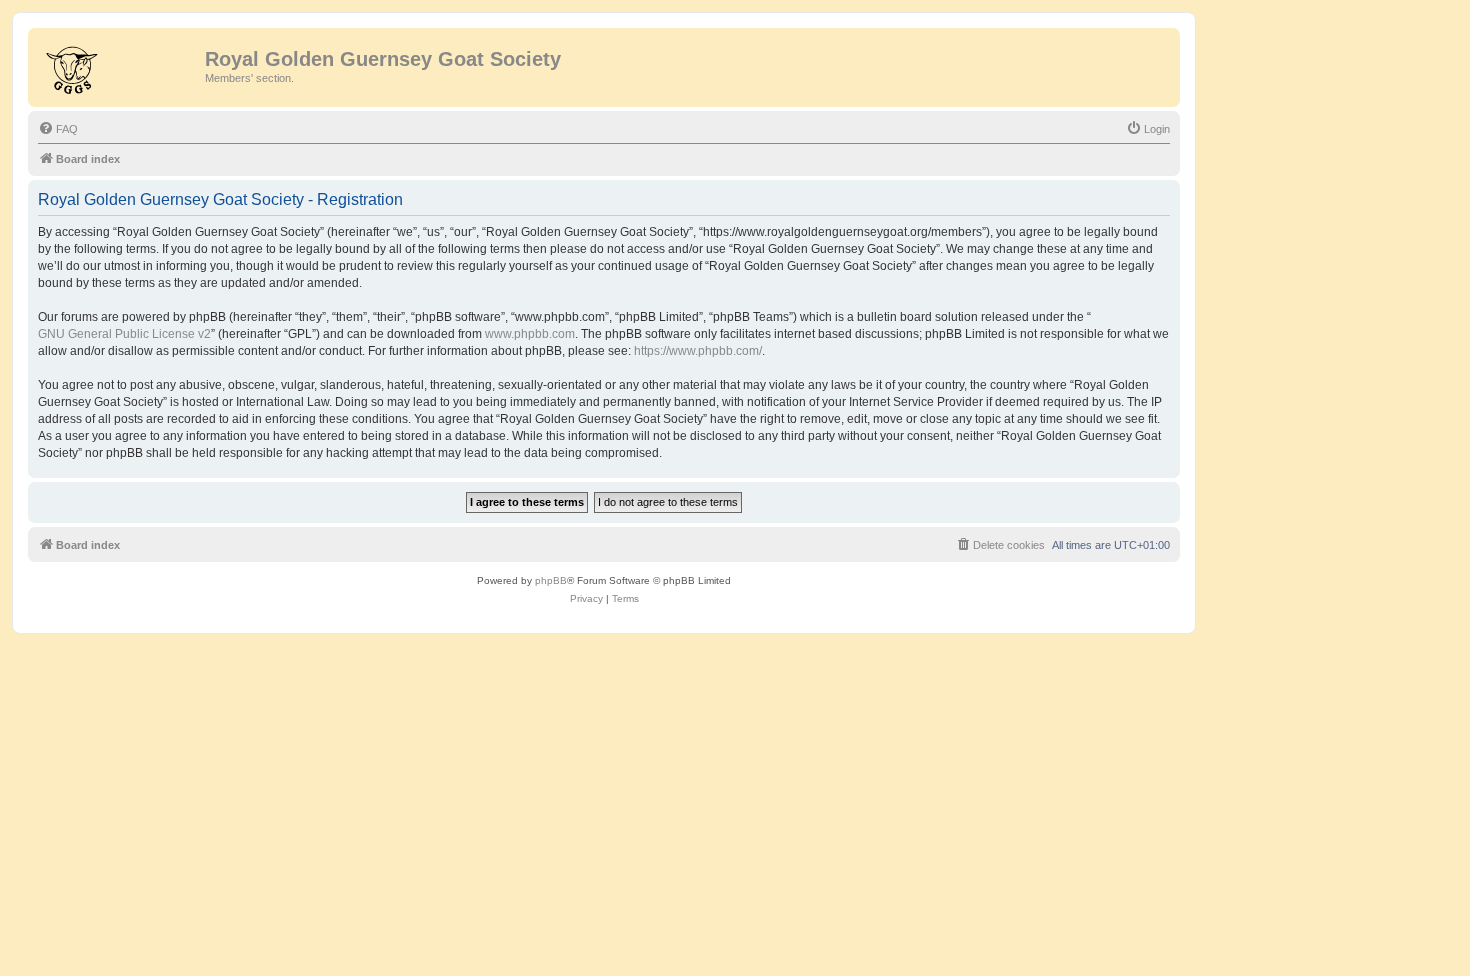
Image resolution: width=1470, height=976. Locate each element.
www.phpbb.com (530, 334)
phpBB (551, 580)
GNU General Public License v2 (124, 334)
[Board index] (119, 65)
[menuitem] (58, 129)
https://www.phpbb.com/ (698, 351)
